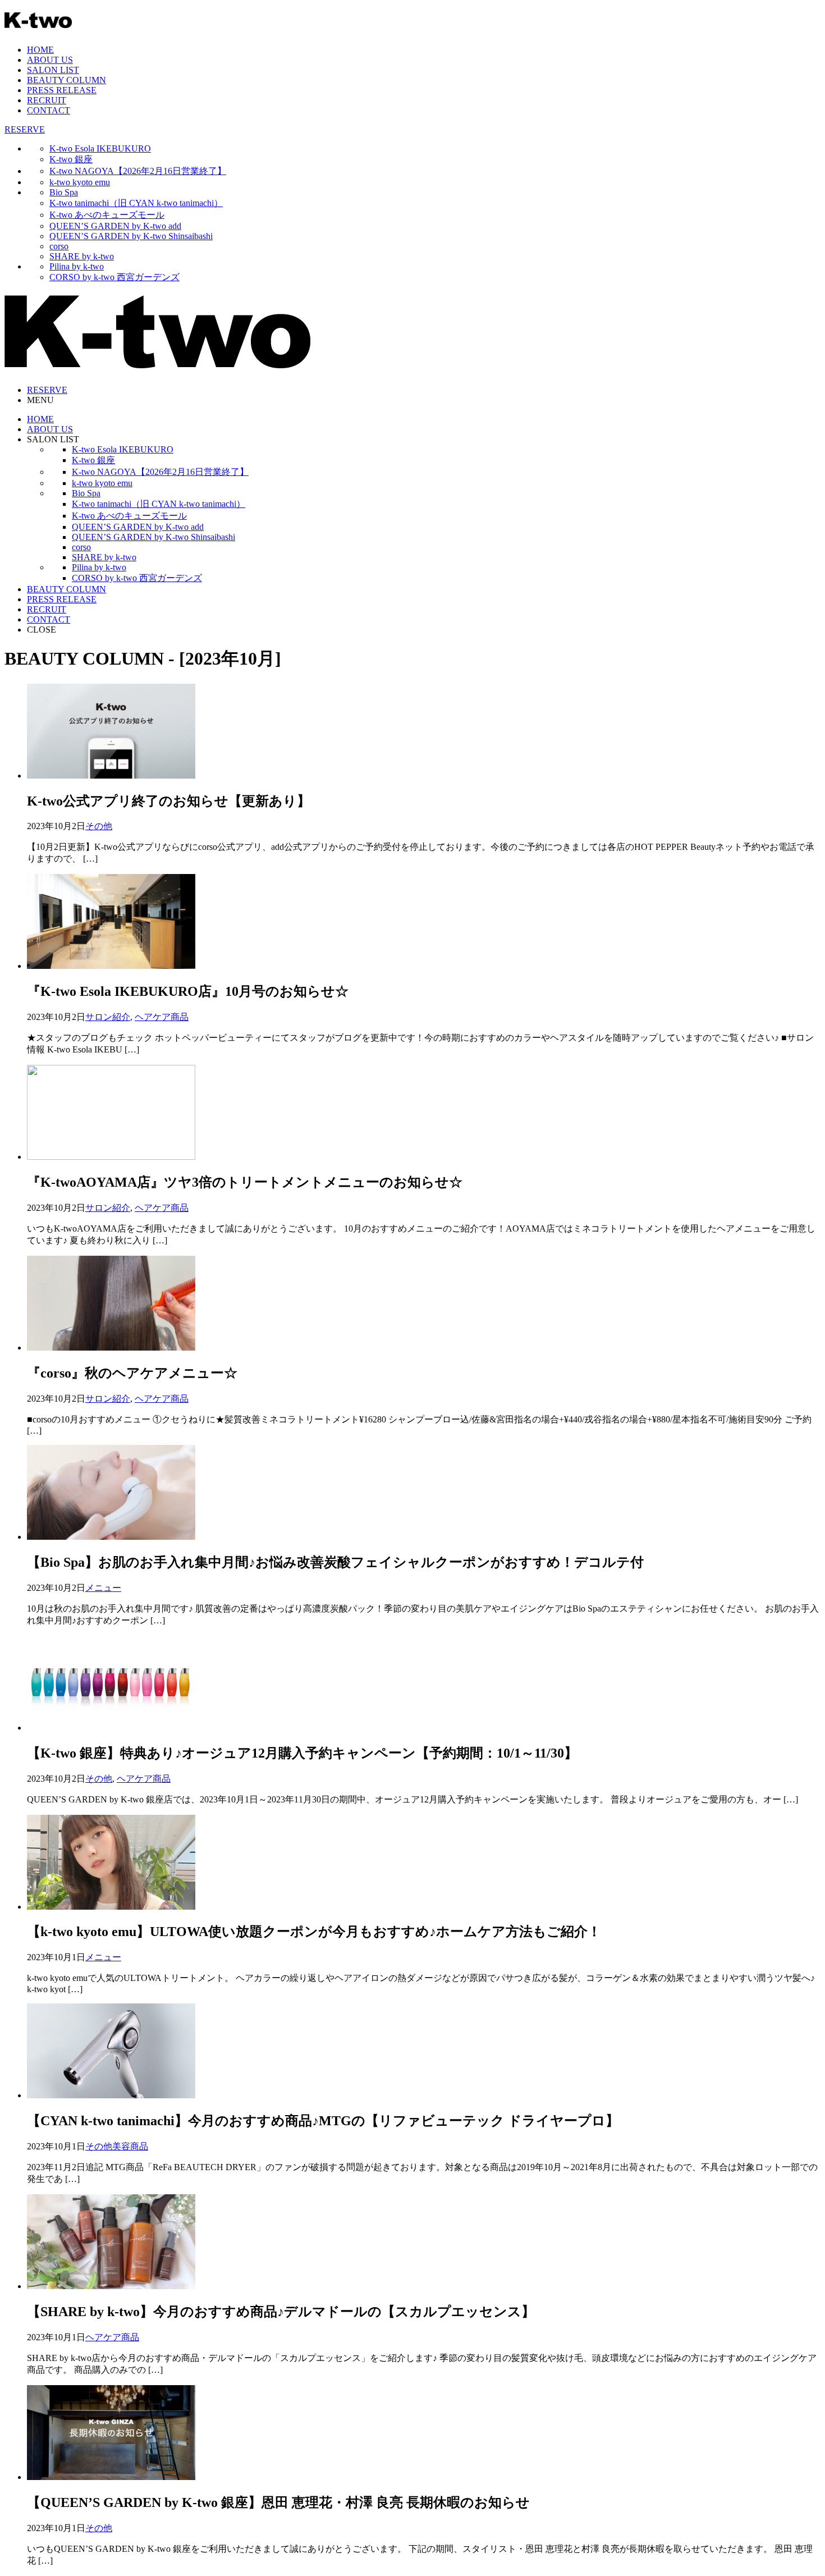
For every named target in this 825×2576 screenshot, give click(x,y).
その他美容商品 (117, 2146)
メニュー (103, 1588)
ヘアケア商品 (162, 1017)
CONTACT (49, 110)
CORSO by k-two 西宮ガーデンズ (114, 277)
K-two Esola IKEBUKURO (100, 148)
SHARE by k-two (82, 256)
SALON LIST (53, 70)
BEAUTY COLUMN (67, 80)
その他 (99, 826)
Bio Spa (64, 192)
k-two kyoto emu (80, 182)
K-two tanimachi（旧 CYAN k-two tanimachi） (136, 203)
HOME (40, 50)
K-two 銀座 (71, 159)
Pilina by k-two (77, 266)
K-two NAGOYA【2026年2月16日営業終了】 (138, 171)
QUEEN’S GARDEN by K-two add (115, 226)
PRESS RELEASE (62, 90)
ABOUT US (50, 60)
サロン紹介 (108, 1017)
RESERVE (25, 129)
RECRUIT (47, 100)
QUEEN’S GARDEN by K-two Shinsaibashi (131, 236)
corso (59, 246)
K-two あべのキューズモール (107, 215)
